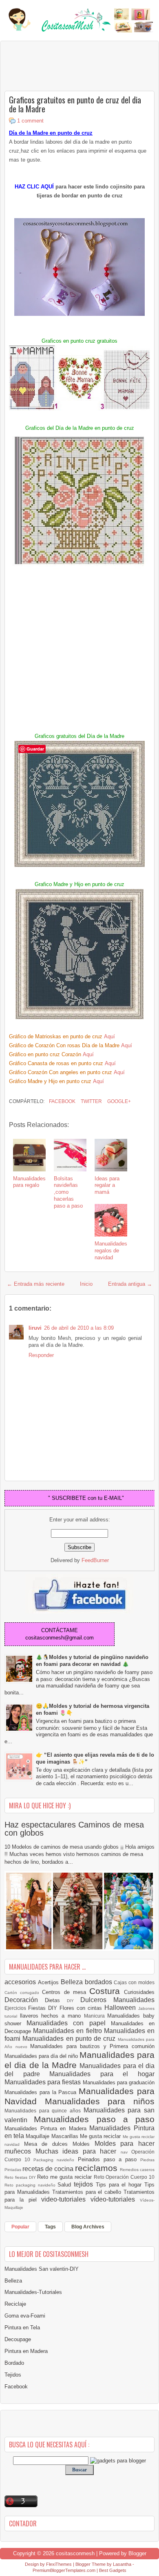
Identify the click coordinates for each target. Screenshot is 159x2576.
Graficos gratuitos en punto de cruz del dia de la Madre (75, 104)
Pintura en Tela (22, 2328)
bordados (99, 1982)
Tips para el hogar (120, 2185)
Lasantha (122, 2564)
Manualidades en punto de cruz (70, 2039)
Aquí (109, 1036)
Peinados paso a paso (109, 2159)
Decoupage (18, 2339)
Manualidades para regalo (29, 1182)
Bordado (14, 2363)
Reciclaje (15, 2304)
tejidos (85, 2184)
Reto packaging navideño (31, 2185)
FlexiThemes (59, 2564)
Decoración (25, 2000)
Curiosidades (139, 1992)
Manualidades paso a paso (94, 2119)
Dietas (56, 2000)
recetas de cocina (49, 2169)
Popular (20, 2227)
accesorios (21, 1982)
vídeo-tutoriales (115, 2199)
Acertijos (49, 1982)
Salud (66, 2185)
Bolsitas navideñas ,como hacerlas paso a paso (68, 1192)
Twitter (91, 1101)
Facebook (62, 1101)
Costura (107, 1991)
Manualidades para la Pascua (42, 2092)
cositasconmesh (75, 2553)
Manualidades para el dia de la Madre (79, 2060)
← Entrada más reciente (36, 1284)
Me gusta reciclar (101, 2136)
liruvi (35, 1328)
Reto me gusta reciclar (65, 2177)
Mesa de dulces (48, 2144)
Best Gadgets (113, 2570)
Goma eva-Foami (25, 2316)
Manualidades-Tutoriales (33, 2292)
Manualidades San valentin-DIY (42, 2269)
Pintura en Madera (26, 2351)
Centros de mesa (66, 1992)
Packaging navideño (55, 2160)
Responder (41, 1355)
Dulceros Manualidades (117, 2000)
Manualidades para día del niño (42, 2056)
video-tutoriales (66, 2199)
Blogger (137, 2553)
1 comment (30, 121)
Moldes (84, 2144)
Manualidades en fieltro (68, 2031)
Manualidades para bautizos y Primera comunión (92, 2046)
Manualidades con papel (69, 2023)
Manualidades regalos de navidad (111, 1251)
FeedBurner (95, 1560)
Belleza (73, 1982)
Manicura (96, 2016)
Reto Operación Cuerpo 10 (124, 2177)
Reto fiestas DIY (21, 2177)
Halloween (121, 2008)
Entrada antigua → (130, 1284)
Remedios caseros (137, 2170)
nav (126, 2152)
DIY (74, 2001)
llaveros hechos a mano (52, 2016)
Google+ (118, 1101)
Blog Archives (88, 2227)
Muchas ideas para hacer (78, 2151)
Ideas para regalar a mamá (107, 1185)
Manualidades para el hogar (102, 2074)
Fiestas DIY (44, 2008)
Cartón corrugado (23, 1993)
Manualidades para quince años (44, 2111)
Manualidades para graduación (119, 2082)
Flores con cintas (82, 2008)
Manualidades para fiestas (44, 2082)
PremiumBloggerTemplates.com (64, 2570)
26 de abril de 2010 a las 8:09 (79, 1328)
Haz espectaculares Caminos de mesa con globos (74, 1829)
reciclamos (97, 2168)
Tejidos (13, 2375)
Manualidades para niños (100, 2101)
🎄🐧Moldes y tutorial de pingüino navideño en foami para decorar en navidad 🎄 (92, 1661)
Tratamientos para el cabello (88, 2192)
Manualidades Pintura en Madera (47, 2128)
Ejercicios (16, 2008)
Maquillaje (38, 2136)
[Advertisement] (70, 66)
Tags (50, 2227)
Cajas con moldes (134, 1982)
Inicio (86, 1284)
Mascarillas (66, 2136)
